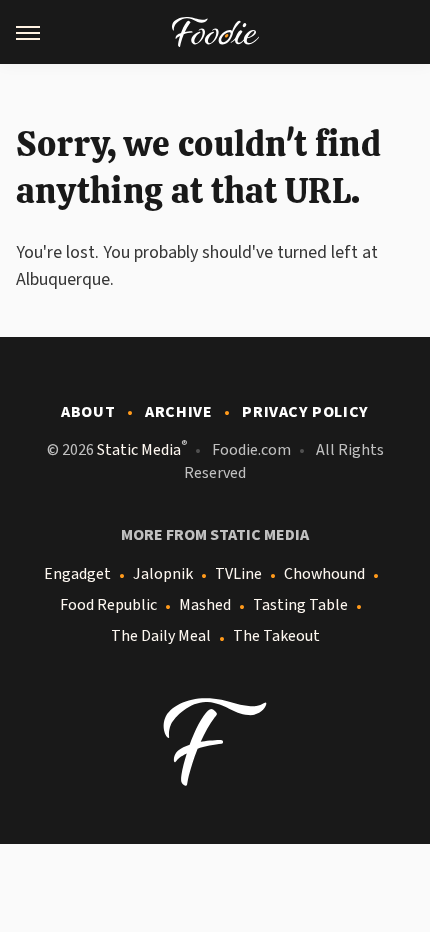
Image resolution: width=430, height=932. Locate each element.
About (88, 412)
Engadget (77, 574)
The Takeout (276, 636)
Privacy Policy (305, 412)
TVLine (238, 574)
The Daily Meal (161, 636)
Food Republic (108, 605)
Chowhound (324, 574)
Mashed (205, 605)
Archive (178, 412)
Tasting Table (300, 605)
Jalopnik (163, 574)
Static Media (139, 450)
